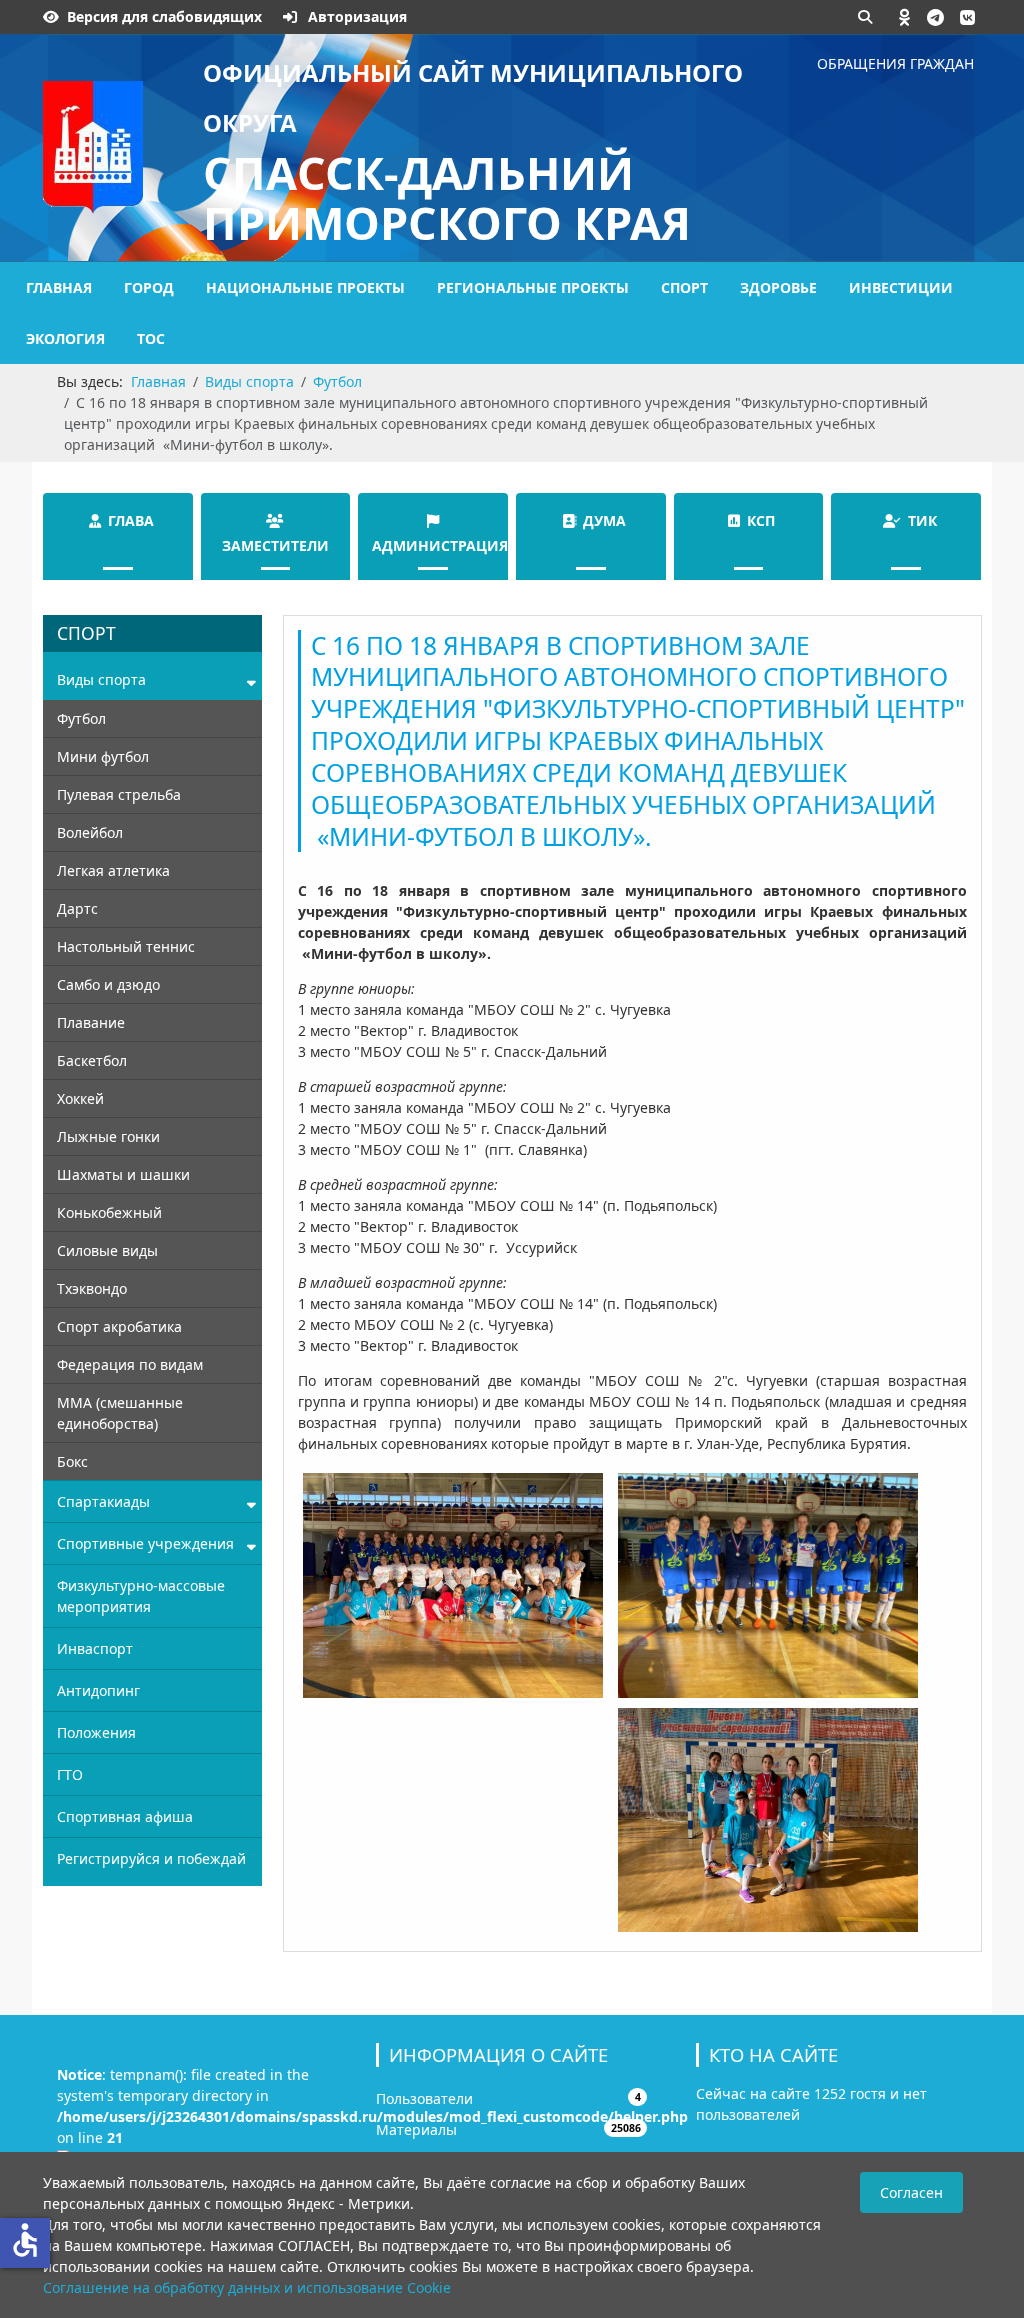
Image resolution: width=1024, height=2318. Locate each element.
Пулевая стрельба (119, 794)
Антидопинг (98, 1690)
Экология (65, 338)
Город (149, 287)
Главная (59, 287)
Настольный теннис (126, 946)
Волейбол (90, 832)
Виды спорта (101, 679)
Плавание (91, 1022)
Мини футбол (103, 756)
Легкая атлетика (113, 870)
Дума (604, 520)
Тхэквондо (92, 1288)
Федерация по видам (130, 1364)
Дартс (77, 908)
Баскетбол (92, 1060)
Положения (96, 1732)
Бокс (72, 1461)
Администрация (440, 545)
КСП (761, 520)
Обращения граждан (895, 63)
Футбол (81, 718)
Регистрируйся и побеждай (151, 1858)
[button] (905, 17)
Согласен (911, 2192)
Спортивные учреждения (145, 1543)
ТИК (922, 520)
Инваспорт (95, 1648)
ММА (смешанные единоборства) (120, 1413)
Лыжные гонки (108, 1136)
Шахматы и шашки (123, 1174)
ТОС (151, 338)
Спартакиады (103, 1501)
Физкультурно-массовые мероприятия (141, 1596)
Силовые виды (107, 1250)
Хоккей (80, 1098)
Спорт (684, 287)
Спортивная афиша (125, 1816)
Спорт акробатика (119, 1326)
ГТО (70, 1774)
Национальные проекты (305, 287)
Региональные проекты (533, 287)
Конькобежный (109, 1212)
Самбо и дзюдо (108, 984)
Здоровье (778, 287)
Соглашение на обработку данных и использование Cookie (247, 2287)
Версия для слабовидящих (164, 16)
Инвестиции (901, 287)
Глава (131, 520)
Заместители (275, 545)
